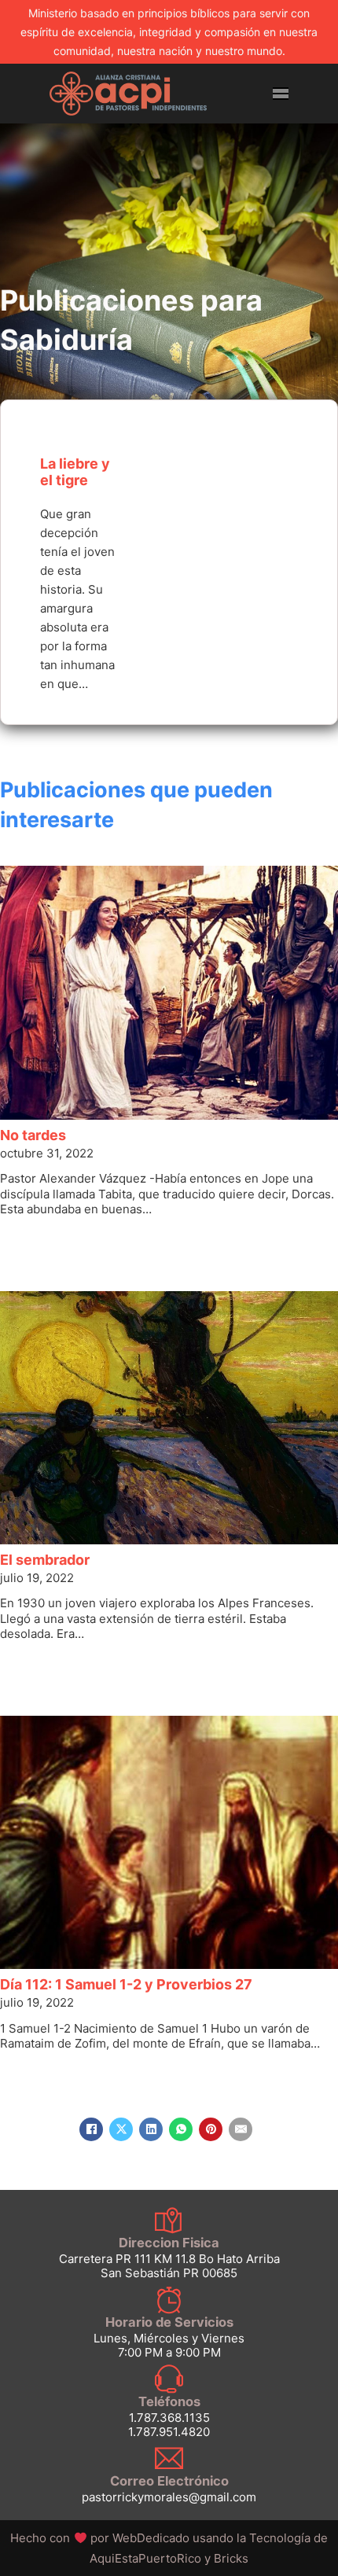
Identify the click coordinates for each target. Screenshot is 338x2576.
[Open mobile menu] (281, 94)
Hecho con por (101, 2538)
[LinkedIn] (151, 2129)
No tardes (33, 1135)
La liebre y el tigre (75, 472)
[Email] (241, 2129)
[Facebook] (91, 2129)
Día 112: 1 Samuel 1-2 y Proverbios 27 (126, 1984)
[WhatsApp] (181, 2129)
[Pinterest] (211, 2129)
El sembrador (45, 1560)
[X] (121, 2129)
